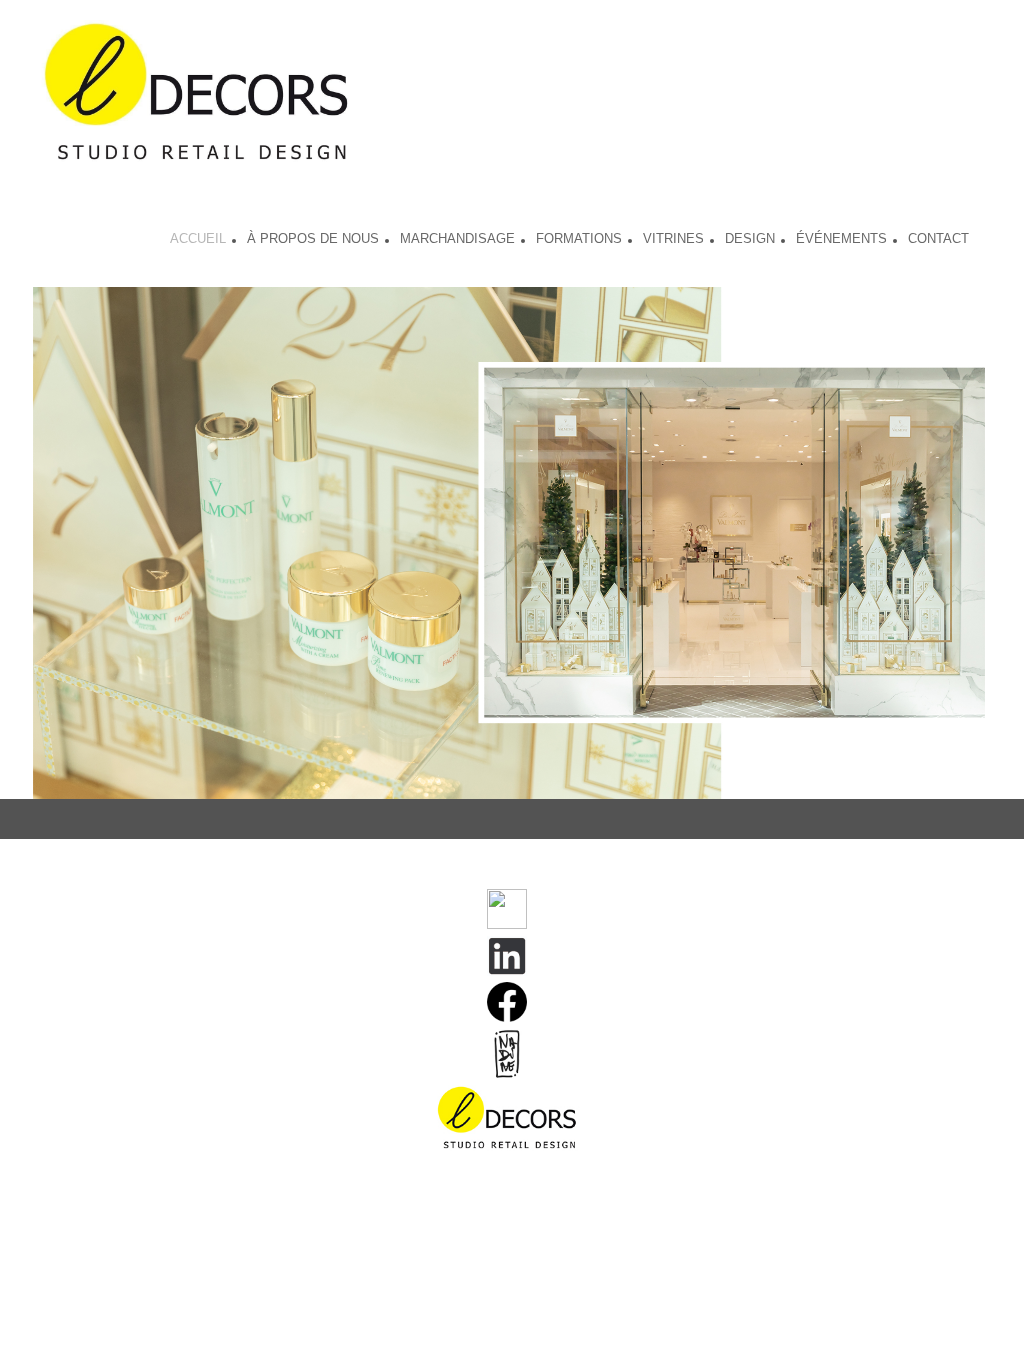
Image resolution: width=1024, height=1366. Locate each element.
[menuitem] (198, 241)
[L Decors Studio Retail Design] (196, 95)
